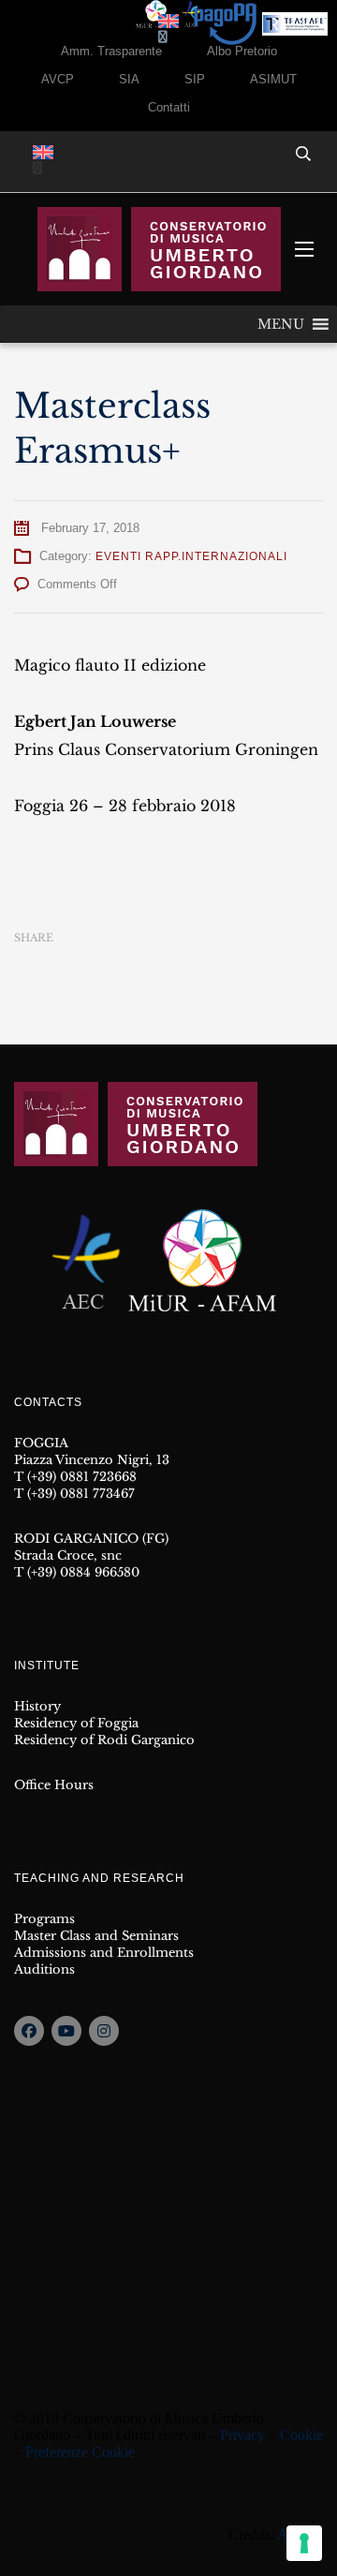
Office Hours (54, 1785)
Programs (44, 1919)
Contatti (169, 107)
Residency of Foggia (76, 1723)
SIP (195, 79)
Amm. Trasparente (111, 51)
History (37, 1706)
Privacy (242, 2435)
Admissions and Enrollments (104, 1953)
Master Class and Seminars (96, 1936)
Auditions (44, 1969)
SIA (129, 79)
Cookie (301, 2435)
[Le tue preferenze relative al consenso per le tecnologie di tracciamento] (304, 2543)
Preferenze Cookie (80, 2452)
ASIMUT (273, 79)
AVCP (58, 79)
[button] (281, 324)
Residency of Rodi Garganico (104, 1740)
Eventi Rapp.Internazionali (191, 556)
